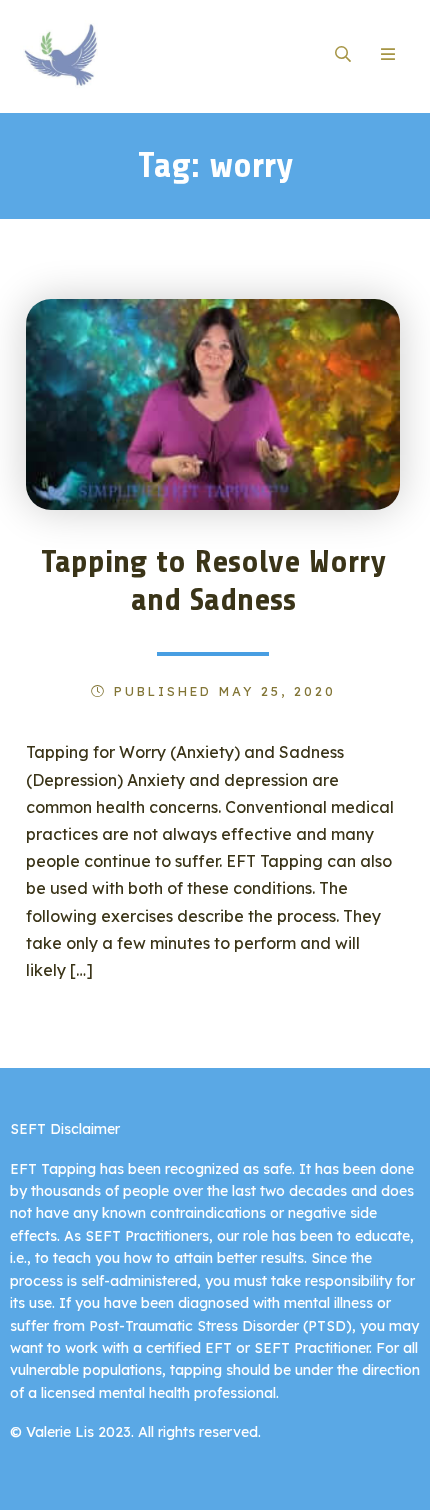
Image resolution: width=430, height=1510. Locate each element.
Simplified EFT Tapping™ (117, 54)
